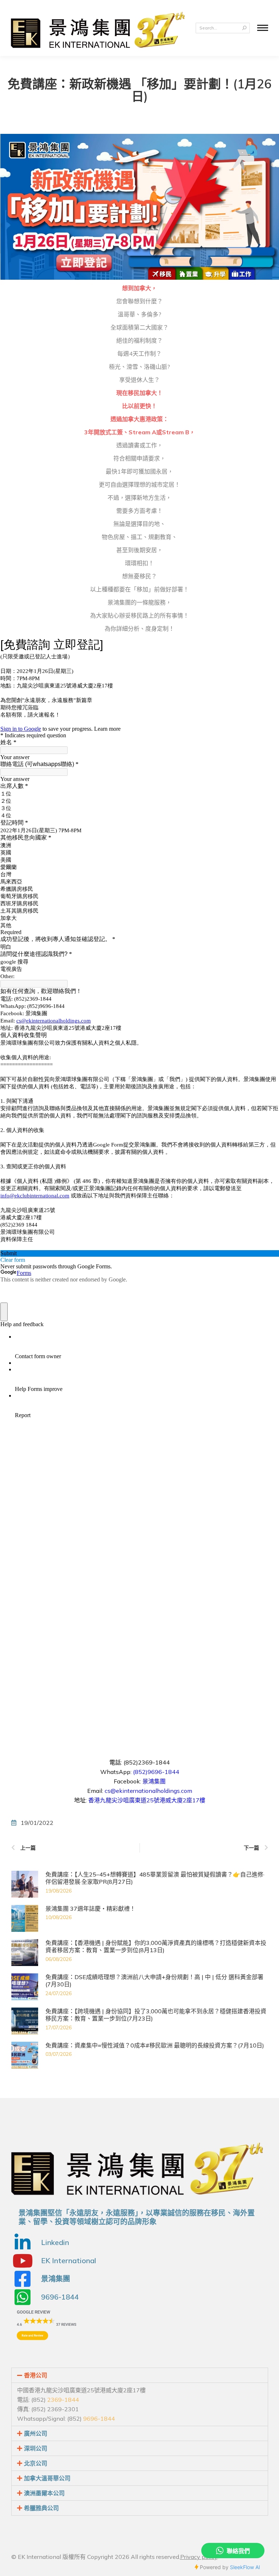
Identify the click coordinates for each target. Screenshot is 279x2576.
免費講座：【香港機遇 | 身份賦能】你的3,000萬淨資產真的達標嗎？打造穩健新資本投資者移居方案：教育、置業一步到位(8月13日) (156, 1947)
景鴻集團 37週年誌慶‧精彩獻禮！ (90, 1909)
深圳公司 (36, 2448)
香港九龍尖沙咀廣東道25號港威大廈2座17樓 (147, 1800)
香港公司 (36, 2375)
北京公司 (36, 2463)
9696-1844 (99, 2419)
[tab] (140, 2375)
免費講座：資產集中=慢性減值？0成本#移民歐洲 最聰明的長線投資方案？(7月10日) (155, 2045)
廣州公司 (36, 2433)
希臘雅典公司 (41, 2508)
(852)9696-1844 (156, 1772)
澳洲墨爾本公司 (44, 2493)
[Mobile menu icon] (263, 28)
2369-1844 (63, 2400)
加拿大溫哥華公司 (47, 2478)
